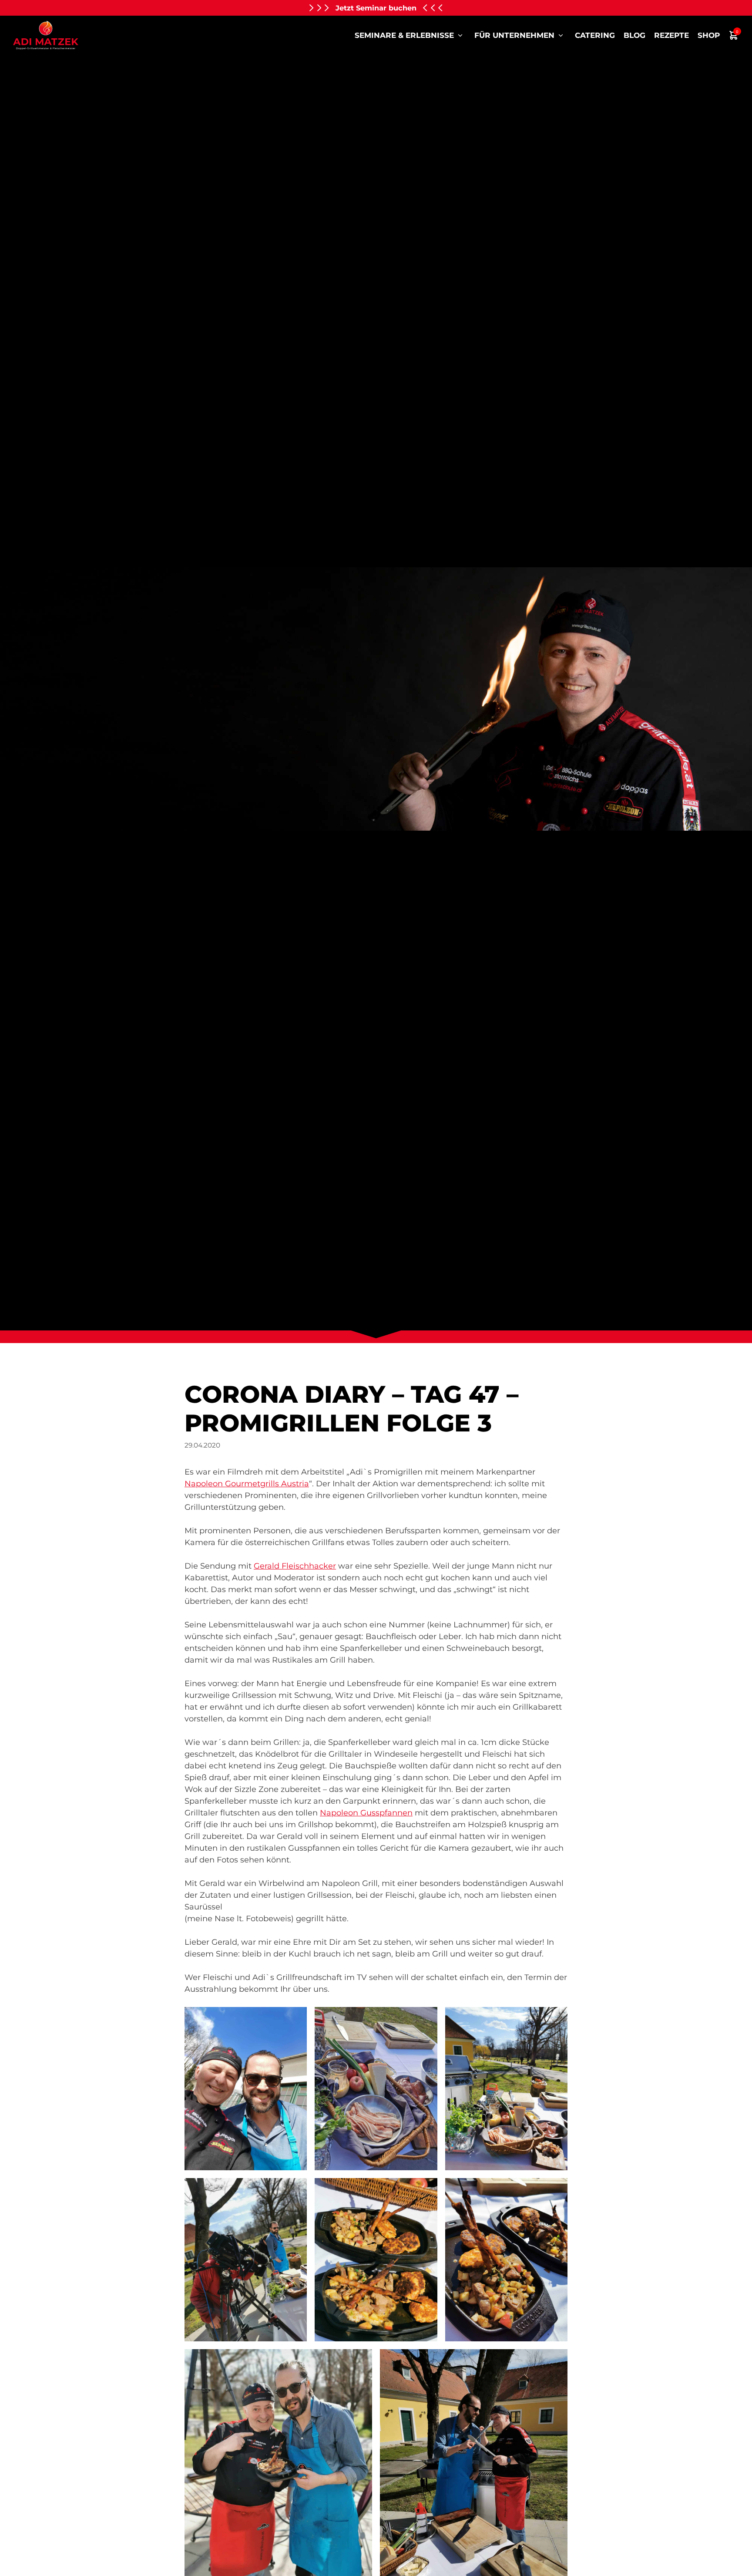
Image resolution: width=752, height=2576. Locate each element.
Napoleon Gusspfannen (366, 1813)
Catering (595, 35)
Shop (709, 35)
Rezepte (671, 35)
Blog (634, 35)
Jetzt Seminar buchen (376, 8)
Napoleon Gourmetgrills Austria (247, 1484)
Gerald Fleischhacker (295, 1566)
